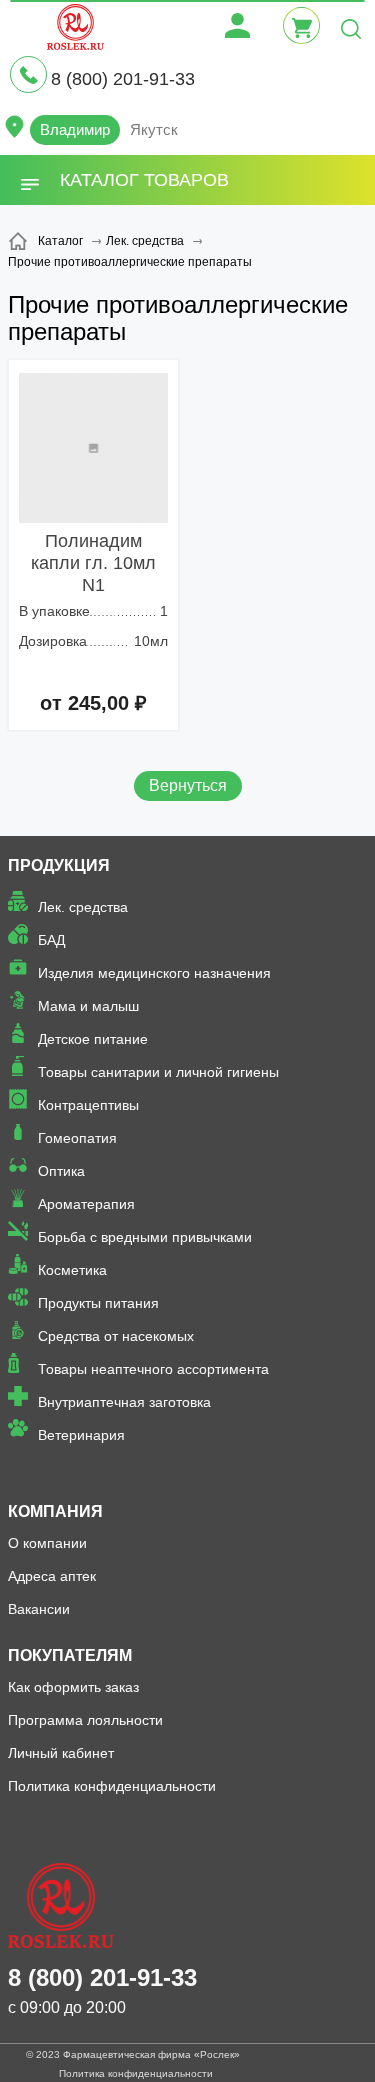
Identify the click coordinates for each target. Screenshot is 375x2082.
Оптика (61, 1171)
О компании (47, 1543)
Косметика (72, 1270)
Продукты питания (98, 1303)
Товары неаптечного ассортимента (153, 1369)
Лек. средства (83, 907)
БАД (51, 940)
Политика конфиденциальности (112, 1786)
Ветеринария (81, 1435)
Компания (55, 1511)
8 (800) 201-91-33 (123, 79)
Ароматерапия (86, 1204)
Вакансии (39, 1609)
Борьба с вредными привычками (145, 1237)
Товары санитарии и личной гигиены (158, 1072)
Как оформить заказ (73, 1687)
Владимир (75, 129)
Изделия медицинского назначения (154, 973)
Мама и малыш (88, 1006)
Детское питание (93, 1039)
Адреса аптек (52, 1576)
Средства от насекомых (116, 1336)
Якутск (154, 129)
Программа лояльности (85, 1720)
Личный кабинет (61, 1753)
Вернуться (188, 785)
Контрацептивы (88, 1105)
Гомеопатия (77, 1138)
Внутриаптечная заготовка (124, 1402)
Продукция (59, 865)
